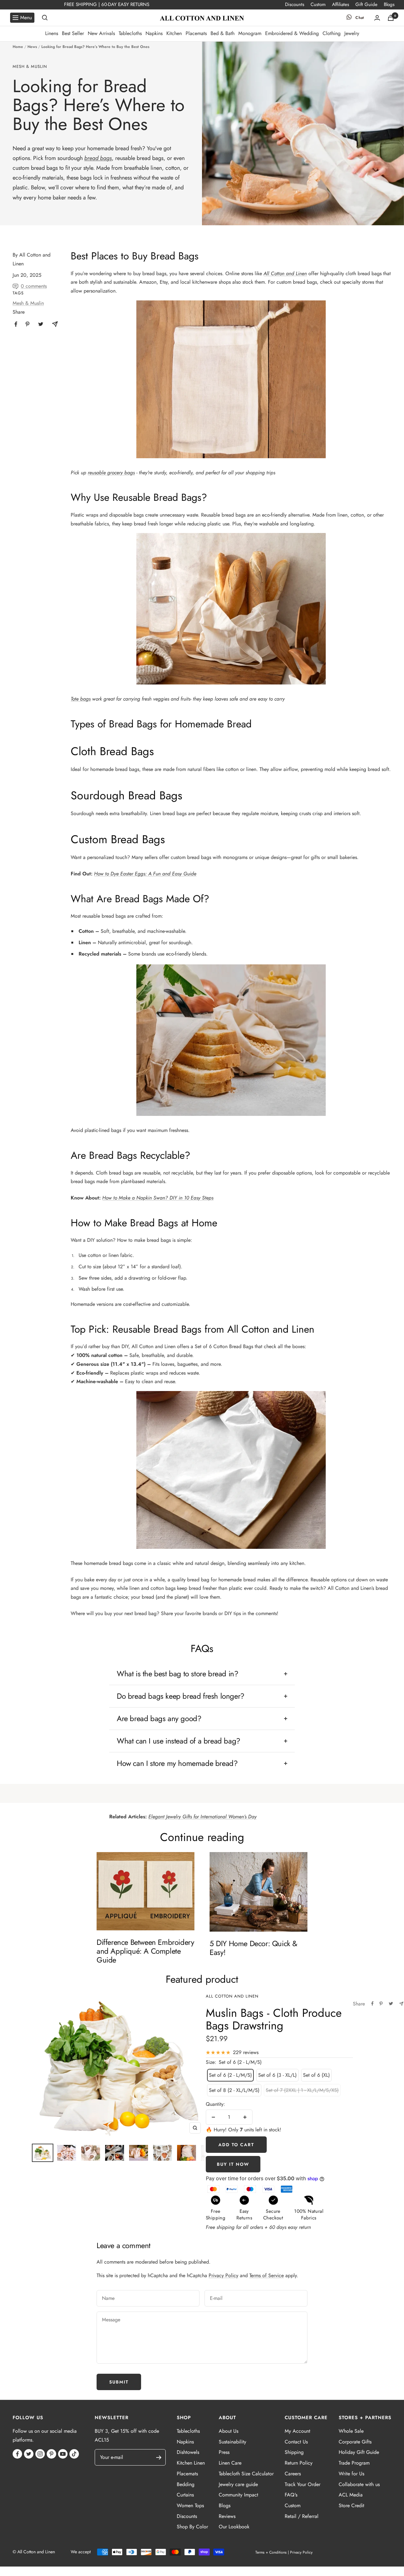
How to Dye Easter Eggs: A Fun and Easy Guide (145, 874)
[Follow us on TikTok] (74, 2454)
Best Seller (73, 33)
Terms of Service (267, 2275)
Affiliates (341, 4)
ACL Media (351, 2495)
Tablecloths (130, 33)
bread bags (98, 158)
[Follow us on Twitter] (29, 2454)
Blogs (389, 4)
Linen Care (230, 2463)
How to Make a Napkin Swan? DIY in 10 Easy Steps (158, 1198)
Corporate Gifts (355, 2442)
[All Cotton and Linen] (202, 18)
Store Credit (351, 2505)
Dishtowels (188, 2452)
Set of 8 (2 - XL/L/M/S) (234, 2090)
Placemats (196, 33)
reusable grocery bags (111, 473)
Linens (52, 33)
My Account (297, 2431)
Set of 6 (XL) (316, 2075)
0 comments (34, 286)
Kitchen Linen (191, 2463)
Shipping (294, 2452)
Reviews (227, 2516)
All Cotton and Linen (285, 273)
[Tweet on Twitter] (391, 2004)
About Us (229, 2431)
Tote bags (81, 699)
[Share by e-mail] (401, 2004)
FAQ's (291, 2495)
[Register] (162, 2458)
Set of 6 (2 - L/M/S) (230, 2075)
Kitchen (174, 33)
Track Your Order (303, 2484)
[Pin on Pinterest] (381, 2004)
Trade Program (354, 2463)
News (32, 47)
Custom (318, 4)
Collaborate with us (359, 2484)
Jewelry (352, 33)
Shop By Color (192, 2527)
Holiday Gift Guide (359, 2452)
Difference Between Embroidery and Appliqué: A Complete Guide (145, 1951)
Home (18, 47)
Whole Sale (351, 2431)
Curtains (185, 2495)
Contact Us (296, 2442)
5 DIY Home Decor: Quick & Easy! (253, 1948)
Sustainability (232, 2442)
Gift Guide (366, 4)
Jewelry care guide (238, 2484)
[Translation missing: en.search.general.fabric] (45, 18)
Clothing (332, 33)
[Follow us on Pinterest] (51, 2454)
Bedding (186, 2484)
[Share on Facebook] (372, 2004)
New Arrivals (101, 33)
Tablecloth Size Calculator (246, 2474)
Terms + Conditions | (272, 2552)
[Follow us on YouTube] (63, 2454)
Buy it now (233, 2164)
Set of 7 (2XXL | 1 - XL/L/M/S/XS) (302, 2090)
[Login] (377, 18)
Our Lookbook (234, 2527)
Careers (293, 2474)
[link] (16, 324)
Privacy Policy (223, 2275)
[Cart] (391, 18)
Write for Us (351, 2474)
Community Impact (238, 2495)
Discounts (295, 4)
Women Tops (190, 2505)
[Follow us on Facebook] (17, 2454)
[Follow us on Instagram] (40, 2454)
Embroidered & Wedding (292, 33)
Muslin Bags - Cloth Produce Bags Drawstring (274, 2019)
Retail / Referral (302, 2516)
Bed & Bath (223, 33)
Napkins (154, 33)
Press (224, 2452)
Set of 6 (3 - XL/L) (277, 2075)
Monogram (250, 33)
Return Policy (299, 2463)
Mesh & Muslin (30, 67)
